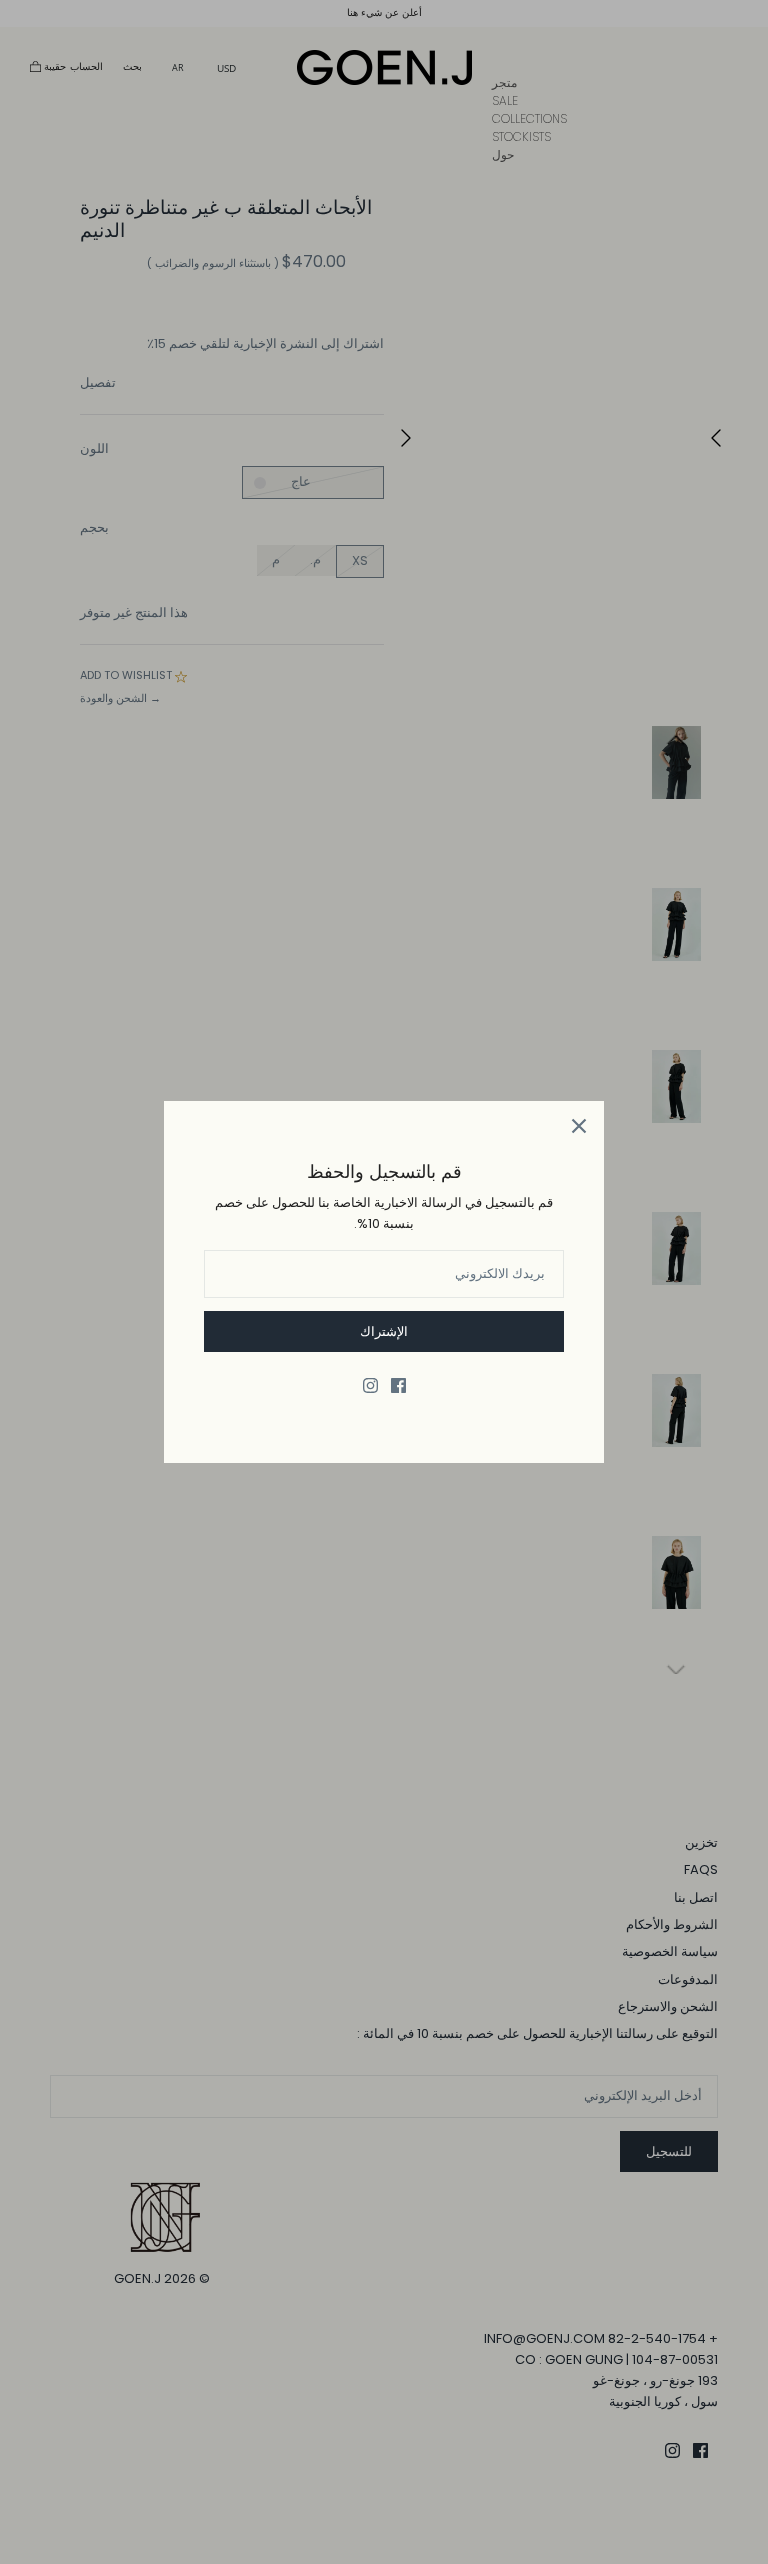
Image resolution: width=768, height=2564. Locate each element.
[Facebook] (398, 1385)
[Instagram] (370, 1385)
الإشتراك (384, 1331)
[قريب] (579, 1126)
